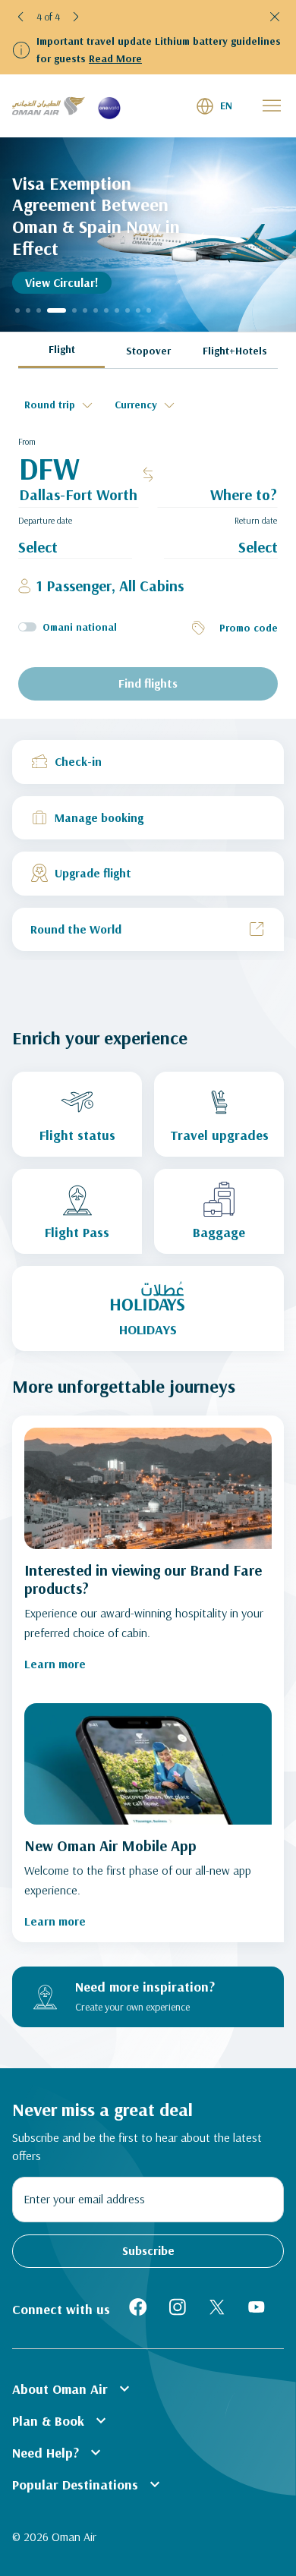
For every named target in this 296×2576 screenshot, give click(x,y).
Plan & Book (61, 2420)
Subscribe (148, 2250)
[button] (21, 17)
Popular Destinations (88, 2484)
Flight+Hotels (235, 351)
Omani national (80, 627)
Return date (256, 520)
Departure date (45, 520)
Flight (62, 349)
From (27, 441)
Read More (115, 58)
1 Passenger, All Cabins (110, 586)
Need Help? (58, 2452)
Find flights (148, 683)
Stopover (148, 351)
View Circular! (62, 282)
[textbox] (60, 405)
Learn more (55, 1664)
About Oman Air (73, 2389)
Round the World (76, 929)
